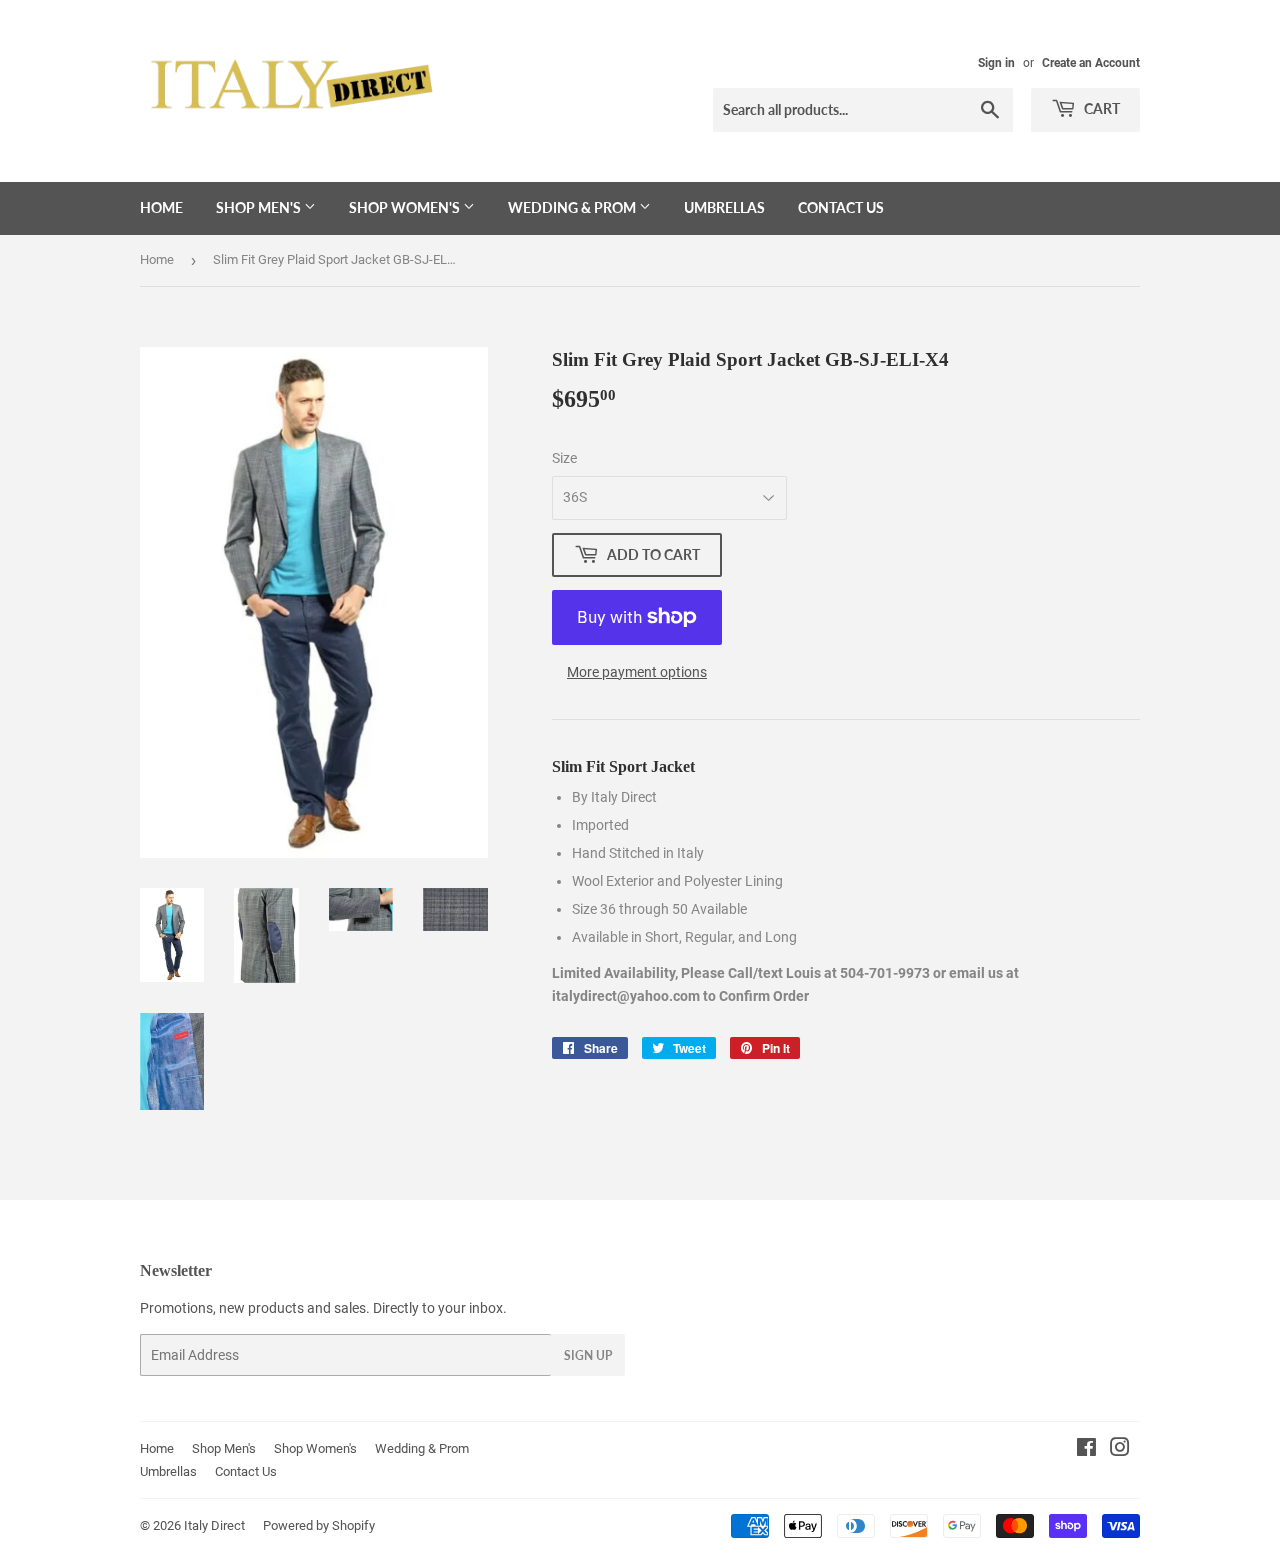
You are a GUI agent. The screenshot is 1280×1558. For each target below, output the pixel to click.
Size (564, 458)
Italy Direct (214, 1525)
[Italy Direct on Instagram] (1120, 1450)
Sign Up (588, 1355)
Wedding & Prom (573, 207)
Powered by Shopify (319, 1525)
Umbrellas (724, 207)
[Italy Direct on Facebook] (1086, 1450)
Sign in (996, 63)
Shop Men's (260, 207)
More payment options (637, 672)
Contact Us (841, 207)
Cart (1100, 108)
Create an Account (1091, 63)
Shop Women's (406, 207)
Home (161, 207)
